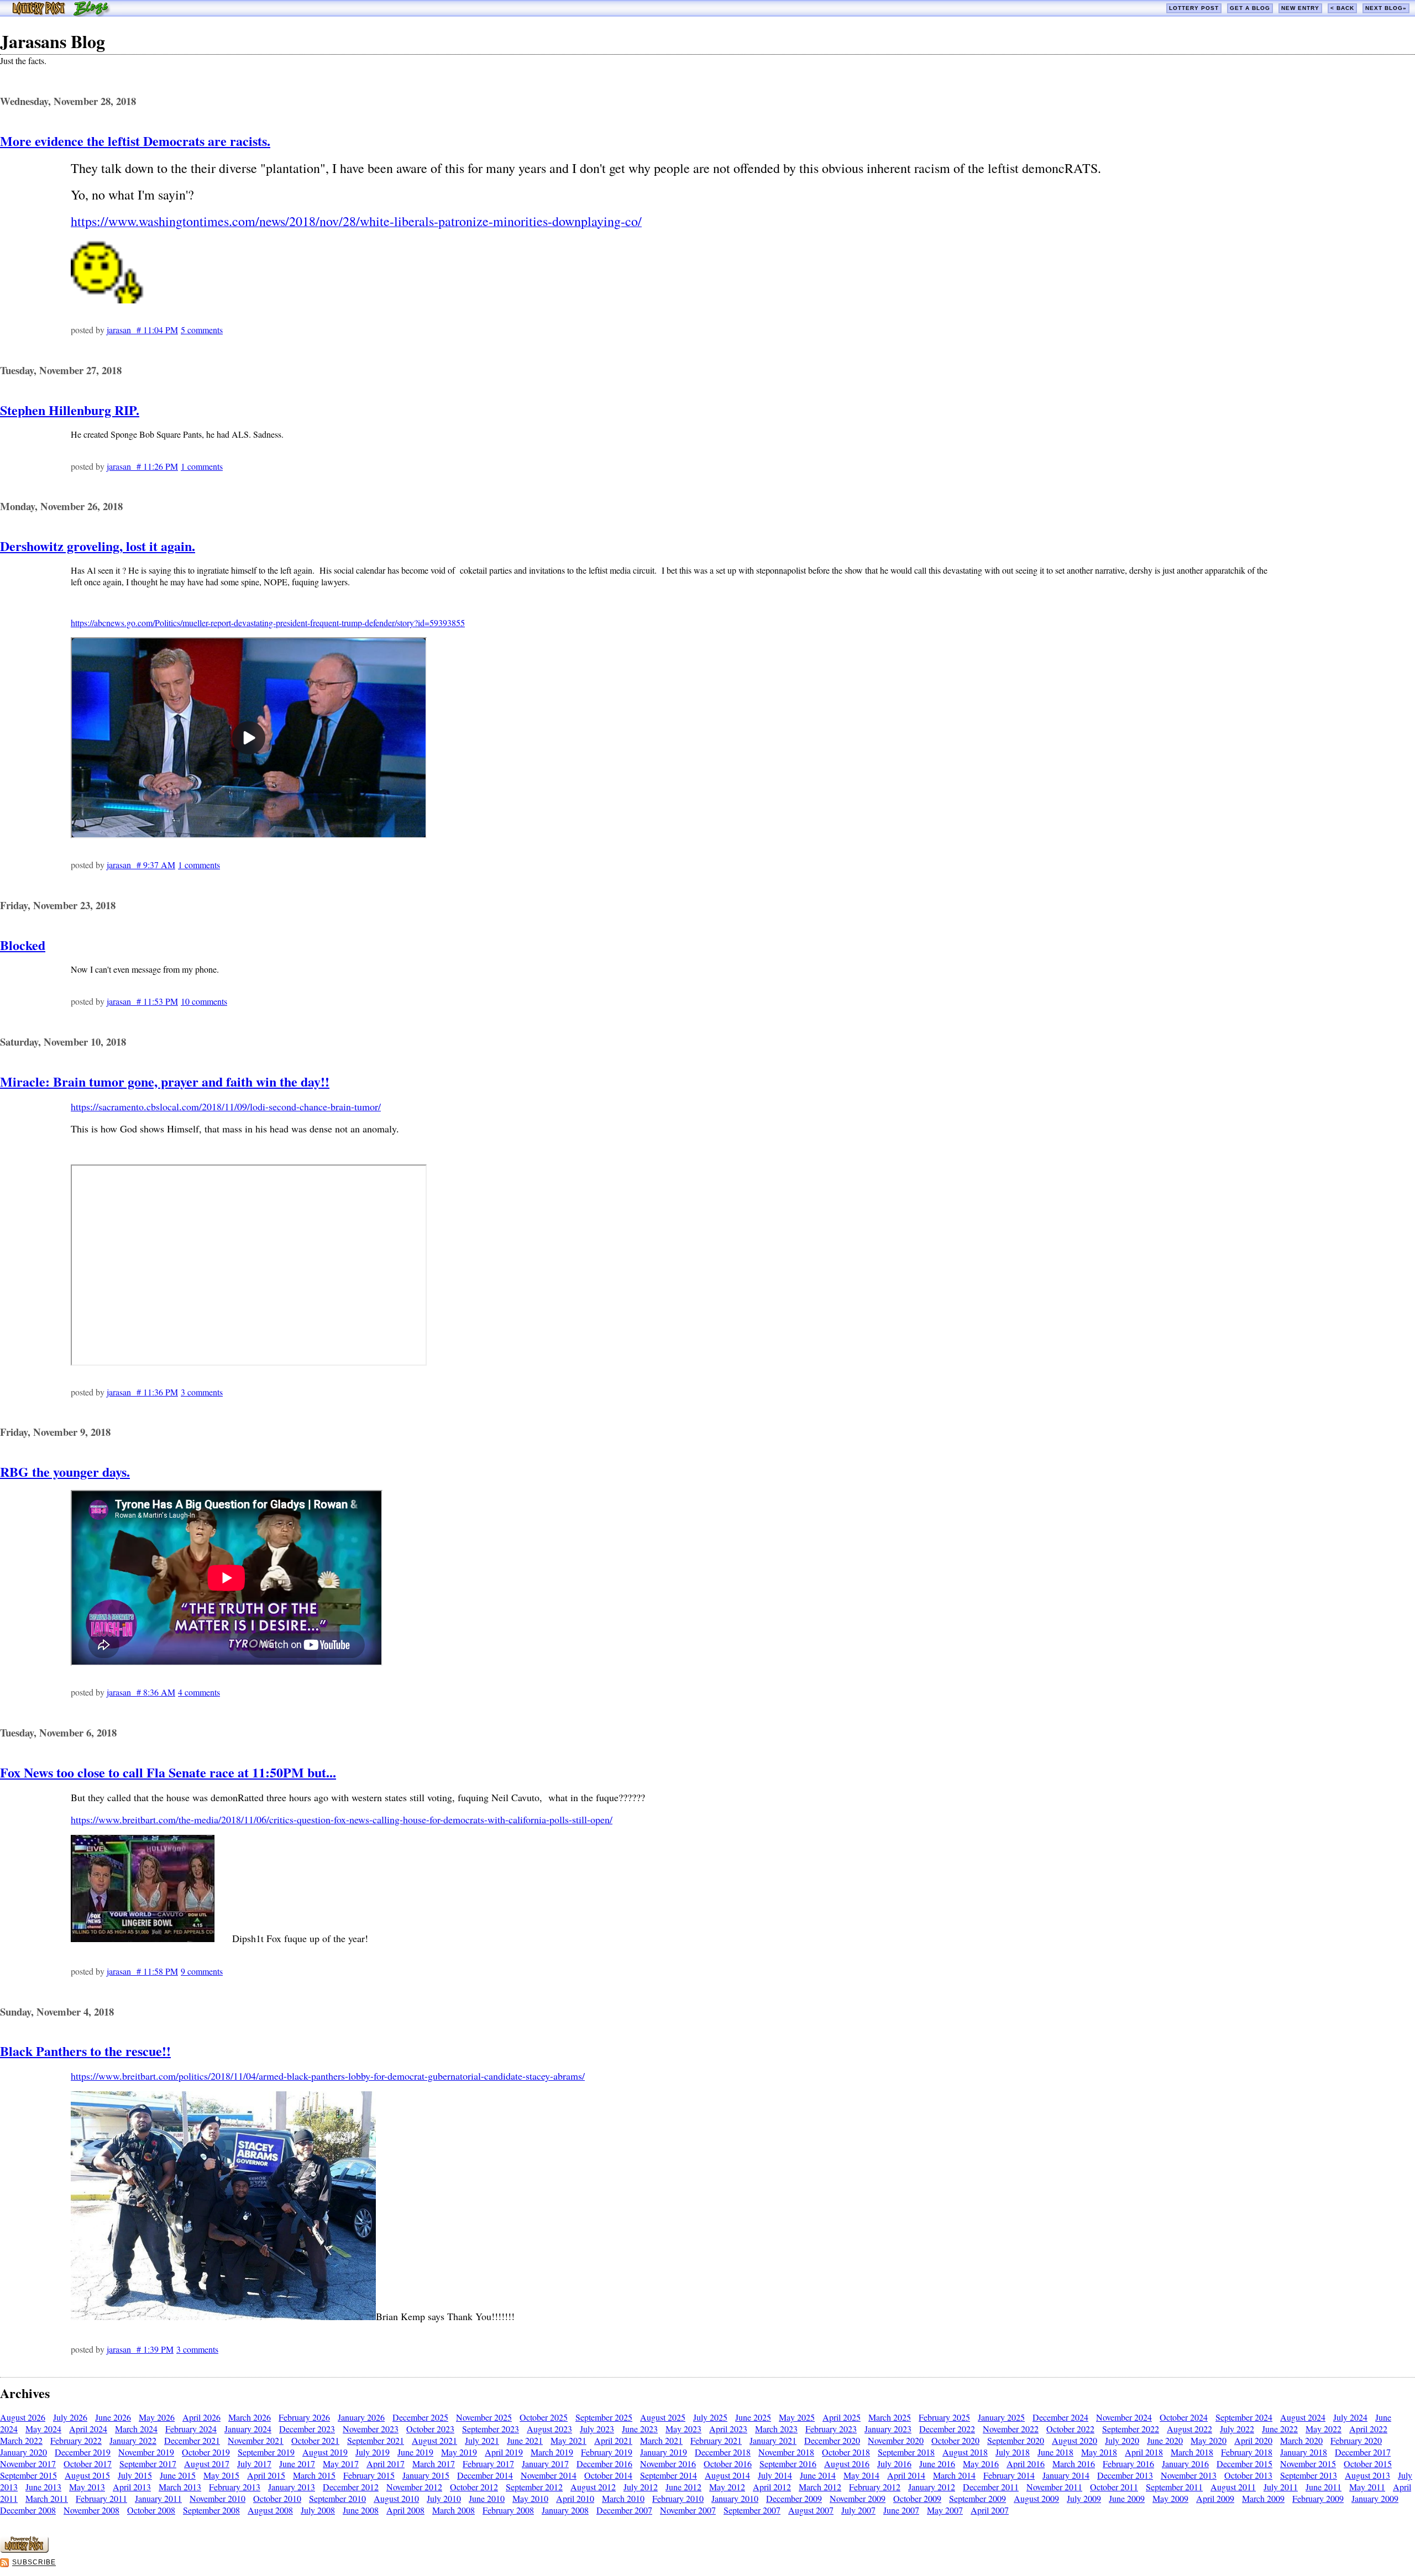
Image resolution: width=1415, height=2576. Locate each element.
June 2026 (113, 2417)
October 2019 (206, 2452)
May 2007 (945, 2510)
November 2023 (371, 2429)
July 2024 (1350, 2417)
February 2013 (235, 2487)
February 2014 (1009, 2475)
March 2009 (1263, 2498)
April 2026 (201, 2417)
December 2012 (351, 2487)
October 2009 (917, 2498)
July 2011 (1281, 2487)
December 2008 (28, 2510)
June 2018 (1055, 2452)
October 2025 (544, 2417)
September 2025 (604, 2417)
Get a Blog (1250, 8)
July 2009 (1084, 2498)
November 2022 (1011, 2429)
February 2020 (1356, 2440)
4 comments (199, 1692)
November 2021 (256, 2440)
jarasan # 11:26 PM (142, 466)
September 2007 (752, 2510)
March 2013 (180, 2487)
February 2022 (76, 2440)
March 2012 (820, 2487)
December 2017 (1363, 2452)
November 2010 (218, 2498)
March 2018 (1192, 2452)
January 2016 (1185, 2464)
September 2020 (1016, 2440)
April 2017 (386, 2464)
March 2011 (47, 2498)
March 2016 (1074, 2464)
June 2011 (1324, 2487)
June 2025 (753, 2417)
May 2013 (87, 2487)
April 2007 (990, 2510)
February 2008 (508, 2510)
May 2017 (341, 2464)
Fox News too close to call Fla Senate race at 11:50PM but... (168, 1772)
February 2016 (1128, 2464)
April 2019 (504, 2452)
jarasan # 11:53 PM (142, 1001)
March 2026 (250, 2417)
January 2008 (565, 2510)
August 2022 (1189, 2429)
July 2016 (894, 2464)
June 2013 (43, 2487)
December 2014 (485, 2475)
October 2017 (88, 2464)
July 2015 (135, 2475)
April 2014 (906, 2475)
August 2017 (207, 2464)
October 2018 (846, 2452)
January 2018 (1304, 2452)
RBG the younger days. (65, 1471)
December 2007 (624, 2510)
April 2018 (1144, 2452)
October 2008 (151, 2510)
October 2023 (430, 2429)
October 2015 (1368, 2464)
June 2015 (178, 2475)
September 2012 (534, 2487)
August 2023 (549, 2429)
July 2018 (1013, 2452)
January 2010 (735, 2498)
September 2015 (28, 2475)
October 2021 (315, 2440)
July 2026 (70, 2417)
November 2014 (549, 2475)
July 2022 (1237, 2429)
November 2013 (1189, 2475)
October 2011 (1114, 2487)
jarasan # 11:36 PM (142, 1392)
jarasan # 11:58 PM (142, 1971)
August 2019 (325, 2452)
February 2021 (716, 2440)
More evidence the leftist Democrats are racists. (135, 141)
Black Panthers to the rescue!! (85, 2051)
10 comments (204, 1001)
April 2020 (1253, 2440)
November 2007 (688, 2510)
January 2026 (361, 2417)
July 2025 (710, 2417)
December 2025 (420, 2417)
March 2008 (454, 2510)
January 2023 (888, 2429)
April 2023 (728, 2429)
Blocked (23, 945)
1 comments (202, 466)
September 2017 (148, 2464)
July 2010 (444, 2498)
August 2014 (727, 2475)
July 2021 (482, 2440)
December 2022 (947, 2429)
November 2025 (484, 2417)
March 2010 (623, 2498)
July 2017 (254, 2464)
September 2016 (788, 2464)
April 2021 (613, 2440)
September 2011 (1174, 2487)
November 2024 (1124, 2417)
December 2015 (1244, 2464)
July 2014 (775, 2475)
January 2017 (545, 2464)
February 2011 (101, 2498)
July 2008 (318, 2510)
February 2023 (831, 2429)
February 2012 (875, 2487)
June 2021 (525, 2440)
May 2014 (861, 2475)
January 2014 (1066, 2475)
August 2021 (434, 2440)
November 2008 (91, 2510)
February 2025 (944, 2417)
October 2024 (1184, 2417)
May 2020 (1209, 2440)
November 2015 (1308, 2464)
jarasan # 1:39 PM (140, 2349)
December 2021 (192, 2440)
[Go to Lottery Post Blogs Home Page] (61, 13)
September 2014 (669, 2475)
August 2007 (811, 2510)
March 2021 (661, 2440)
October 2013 (1248, 2475)
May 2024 (43, 2429)
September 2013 (1309, 2475)
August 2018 (965, 2452)
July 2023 (597, 2429)
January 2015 (426, 2475)
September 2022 (1131, 2429)
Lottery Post (1194, 8)
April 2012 (772, 2487)
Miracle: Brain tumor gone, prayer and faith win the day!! (165, 1081)
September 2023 (491, 2429)
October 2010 (277, 2498)
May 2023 (683, 2429)
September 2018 (906, 2452)
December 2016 (604, 2464)
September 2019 (266, 2452)
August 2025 (663, 2417)
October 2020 (955, 2440)
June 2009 (1127, 2498)
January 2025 (1001, 2417)
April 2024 (88, 2429)
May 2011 (1367, 2487)
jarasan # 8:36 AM (141, 1692)
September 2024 (1244, 2417)
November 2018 (786, 2452)
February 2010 (678, 2498)
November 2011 (1054, 2487)
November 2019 (146, 2452)
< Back (1342, 8)
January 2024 (248, 2429)
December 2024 (1060, 2417)
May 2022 (1324, 2429)
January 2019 (664, 2452)
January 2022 (133, 2440)
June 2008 (361, 2510)
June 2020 (1165, 2440)
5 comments (202, 330)
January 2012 (932, 2487)
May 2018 (1099, 2452)
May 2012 (727, 2487)
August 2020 (1075, 2440)
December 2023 (307, 2429)
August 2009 (1036, 2498)
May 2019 (459, 2452)
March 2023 (776, 2429)
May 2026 (157, 2417)
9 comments (202, 1971)
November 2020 (896, 2440)
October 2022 (1070, 2429)
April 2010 (575, 2498)
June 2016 (937, 2464)
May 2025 (797, 2417)
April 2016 (1026, 2464)
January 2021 (773, 2440)
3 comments (202, 1392)
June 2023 (640, 2429)
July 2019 (373, 2452)
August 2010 (396, 2498)
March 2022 (21, 2440)
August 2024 (1303, 2417)
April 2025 (842, 2417)
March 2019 (552, 2452)
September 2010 (337, 2498)
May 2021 (568, 2440)
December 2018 (723, 2452)
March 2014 (954, 2475)
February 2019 (607, 2452)
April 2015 (266, 2475)
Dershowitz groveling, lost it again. (98, 546)
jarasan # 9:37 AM (141, 865)
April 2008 (405, 2510)
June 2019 (415, 2452)
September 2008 (211, 2510)
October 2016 (728, 2464)
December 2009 (794, 2498)
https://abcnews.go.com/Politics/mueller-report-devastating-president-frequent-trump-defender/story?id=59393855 (268, 623)
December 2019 (83, 2452)
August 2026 (23, 2417)
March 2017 (434, 2464)
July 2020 (1122, 2440)
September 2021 (376, 2440)
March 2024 (136, 2429)
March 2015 (314, 2475)
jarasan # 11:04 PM (142, 330)
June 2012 (683, 2487)
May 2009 (1170, 2498)
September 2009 (978, 2498)
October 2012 (474, 2487)
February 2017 (488, 2464)
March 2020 (1301, 2440)
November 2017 (28, 2464)
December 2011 (991, 2487)
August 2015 (87, 2475)
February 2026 (304, 2417)
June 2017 (297, 2464)
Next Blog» (1386, 8)
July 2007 (858, 2510)
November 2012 (414, 2487)
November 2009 (858, 2498)
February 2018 (1247, 2452)
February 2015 (369, 2475)
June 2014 (818, 2475)
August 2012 (593, 2487)
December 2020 (832, 2440)
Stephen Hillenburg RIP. (70, 410)
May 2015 (221, 2475)
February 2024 (191, 2429)
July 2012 (641, 2487)
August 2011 (1233, 2487)
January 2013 (292, 2487)
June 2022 (1280, 2429)
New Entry (1300, 8)
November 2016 (668, 2464)
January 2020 (23, 2452)
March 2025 (890, 2417)
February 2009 (1318, 2498)
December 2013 (1125, 2475)
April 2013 (132, 2487)
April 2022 (1368, 2429)
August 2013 (1367, 2475)
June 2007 (901, 2510)
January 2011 (158, 2498)
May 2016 (981, 2464)
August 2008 (270, 2510)
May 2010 (530, 2498)
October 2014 (608, 2475)
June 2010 (487, 2498)
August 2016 (847, 2464)
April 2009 (1215, 2498)
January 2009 (1375, 2498)
